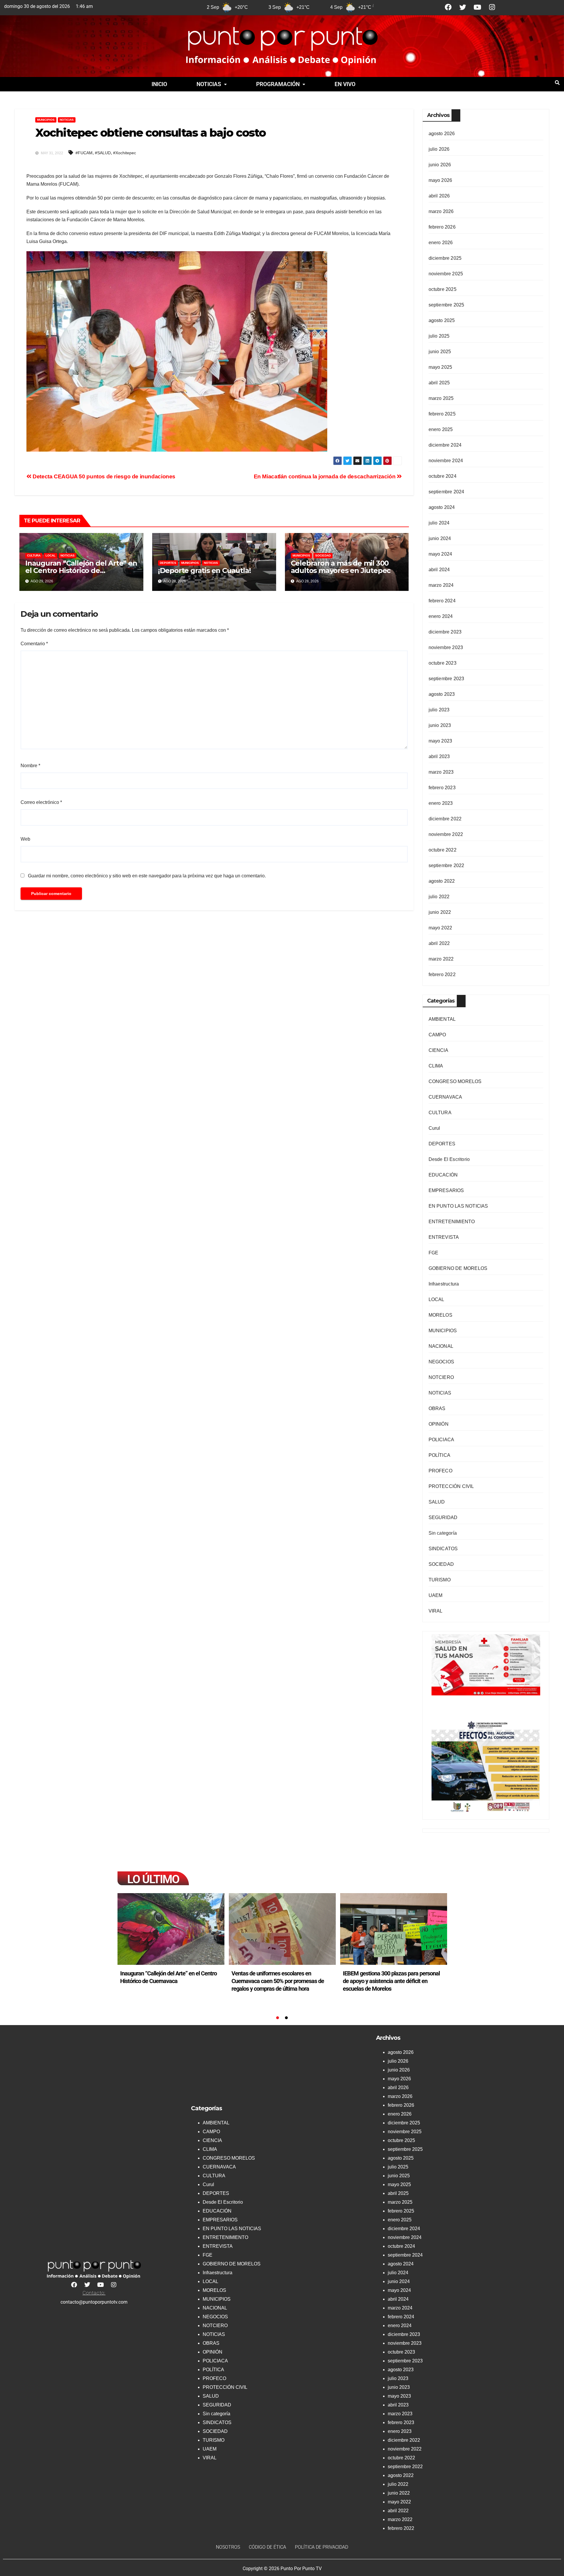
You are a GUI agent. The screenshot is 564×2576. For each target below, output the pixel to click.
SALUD (437, 1502)
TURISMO (440, 1580)
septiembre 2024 (446, 492)
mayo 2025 (440, 367)
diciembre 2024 (445, 445)
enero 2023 (441, 803)
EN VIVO (345, 84)
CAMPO (437, 1035)
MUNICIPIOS (46, 120)
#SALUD (103, 153)
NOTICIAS (209, 84)
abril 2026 (439, 196)
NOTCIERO (441, 1377)
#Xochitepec (125, 153)
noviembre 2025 (446, 274)
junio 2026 (440, 165)
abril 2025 (439, 383)
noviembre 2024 (446, 461)
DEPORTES (168, 563)
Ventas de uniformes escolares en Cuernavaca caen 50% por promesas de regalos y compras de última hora (166, 1981)
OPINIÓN (439, 1424)
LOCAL (51, 555)
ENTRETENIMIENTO (452, 1222)
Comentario (34, 644)
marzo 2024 (441, 585)
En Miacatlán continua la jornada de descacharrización (325, 476)
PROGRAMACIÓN (278, 84)
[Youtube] (477, 7)
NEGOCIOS (442, 1362)
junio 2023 (440, 725)
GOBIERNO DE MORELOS (458, 1268)
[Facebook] (448, 7)
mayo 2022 (440, 928)
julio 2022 (439, 897)
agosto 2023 (442, 694)
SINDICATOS (443, 1549)
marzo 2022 (441, 959)
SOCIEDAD (323, 555)
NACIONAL (441, 1346)
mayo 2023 (440, 741)
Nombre (30, 766)
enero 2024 (441, 616)
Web (25, 839)
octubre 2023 (443, 663)
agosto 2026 (442, 134)
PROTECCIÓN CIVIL (451, 1486)
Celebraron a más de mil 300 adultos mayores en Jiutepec (341, 567)
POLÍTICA (440, 1455)
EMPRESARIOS (446, 1190)
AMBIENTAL (442, 1019)
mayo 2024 (440, 554)
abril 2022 (439, 943)
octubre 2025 (443, 289)
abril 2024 (439, 570)
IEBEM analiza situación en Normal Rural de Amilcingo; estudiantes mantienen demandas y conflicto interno (390, 1981)
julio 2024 (439, 523)
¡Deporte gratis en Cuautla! (205, 570)
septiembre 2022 (446, 865)
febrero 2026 (442, 227)
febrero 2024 (442, 601)
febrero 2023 (442, 788)
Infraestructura (444, 1284)
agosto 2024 (442, 507)
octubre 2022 (443, 850)
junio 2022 (440, 912)
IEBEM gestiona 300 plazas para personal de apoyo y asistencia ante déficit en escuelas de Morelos (280, 1981)
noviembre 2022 (446, 834)
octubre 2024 (443, 476)
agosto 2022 (442, 881)
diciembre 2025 (445, 258)
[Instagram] (492, 7)
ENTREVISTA (444, 1237)
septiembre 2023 (446, 679)
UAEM (436, 1595)
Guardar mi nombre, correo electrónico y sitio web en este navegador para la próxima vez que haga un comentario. (147, 876)
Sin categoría (443, 1533)
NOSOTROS (228, 2547)
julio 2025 (439, 336)
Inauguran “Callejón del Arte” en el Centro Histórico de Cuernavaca (81, 570)
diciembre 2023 (445, 632)
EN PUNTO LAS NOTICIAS (458, 1206)
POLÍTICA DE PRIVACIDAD (322, 2547)
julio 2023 (439, 710)
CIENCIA (438, 1050)
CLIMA (436, 1066)
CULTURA (34, 555)
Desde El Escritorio (449, 1159)
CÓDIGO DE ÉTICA (267, 2547)
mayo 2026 (440, 180)
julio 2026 (439, 149)
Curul (434, 1128)
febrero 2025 (442, 414)
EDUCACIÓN (443, 1175)
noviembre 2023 (446, 647)
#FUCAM (84, 153)
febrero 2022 (442, 974)
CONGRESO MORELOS (455, 1081)
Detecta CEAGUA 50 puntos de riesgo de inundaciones (103, 476)
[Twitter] (463, 7)
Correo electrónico (41, 802)
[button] (212, 84)
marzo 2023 (441, 772)
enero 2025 (441, 429)
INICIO (159, 84)
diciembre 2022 (445, 819)
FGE (434, 1253)
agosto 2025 (442, 320)
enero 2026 (441, 243)
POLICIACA (442, 1440)
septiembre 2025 (446, 305)
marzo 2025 (441, 398)
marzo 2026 (441, 211)
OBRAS (437, 1408)
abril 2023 (439, 756)
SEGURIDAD (443, 1517)
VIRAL (436, 1611)
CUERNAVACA (445, 1097)
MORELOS (440, 1315)
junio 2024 (440, 538)
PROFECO (440, 1471)
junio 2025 (440, 352)
